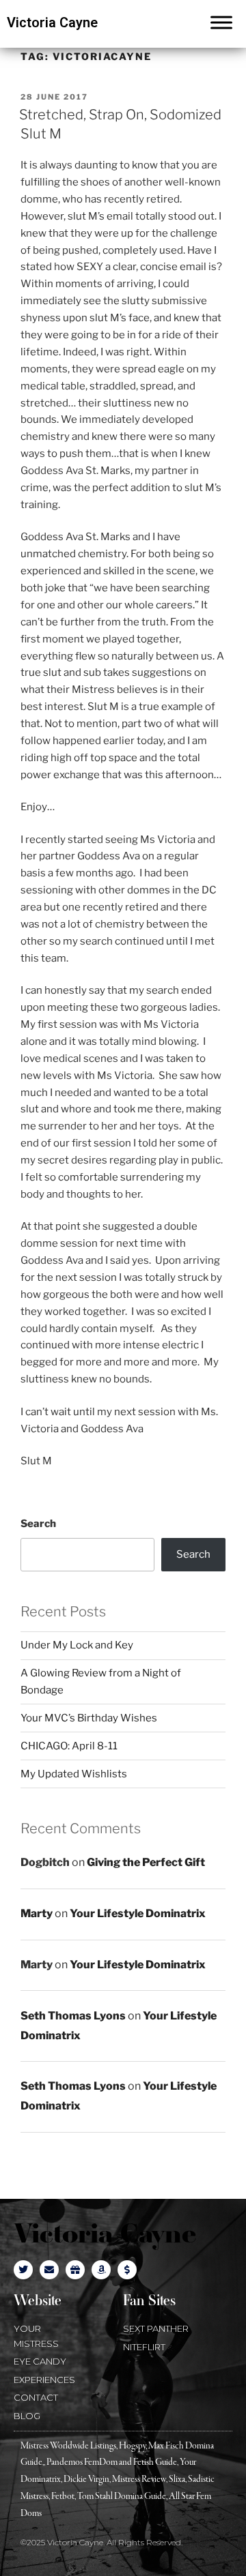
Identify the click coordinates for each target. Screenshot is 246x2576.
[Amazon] (101, 2270)
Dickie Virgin (86, 2479)
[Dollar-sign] (127, 2270)
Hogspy (132, 2446)
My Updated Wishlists (74, 1774)
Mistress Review (139, 2479)
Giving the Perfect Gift (146, 1862)
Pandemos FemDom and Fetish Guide (112, 2462)
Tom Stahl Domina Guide (122, 2497)
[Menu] (221, 22)
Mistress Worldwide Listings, (70, 2446)
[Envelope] (49, 2270)
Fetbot (63, 2497)
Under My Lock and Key (77, 1645)
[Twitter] (23, 2270)
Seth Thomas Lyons (73, 2016)
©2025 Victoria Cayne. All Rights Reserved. (101, 2542)
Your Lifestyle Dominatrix (138, 1913)
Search (38, 1524)
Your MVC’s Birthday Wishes (89, 1718)
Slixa (177, 2479)
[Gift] (75, 2270)
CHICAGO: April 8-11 (69, 1746)
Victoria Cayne (52, 23)
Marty (37, 1913)
